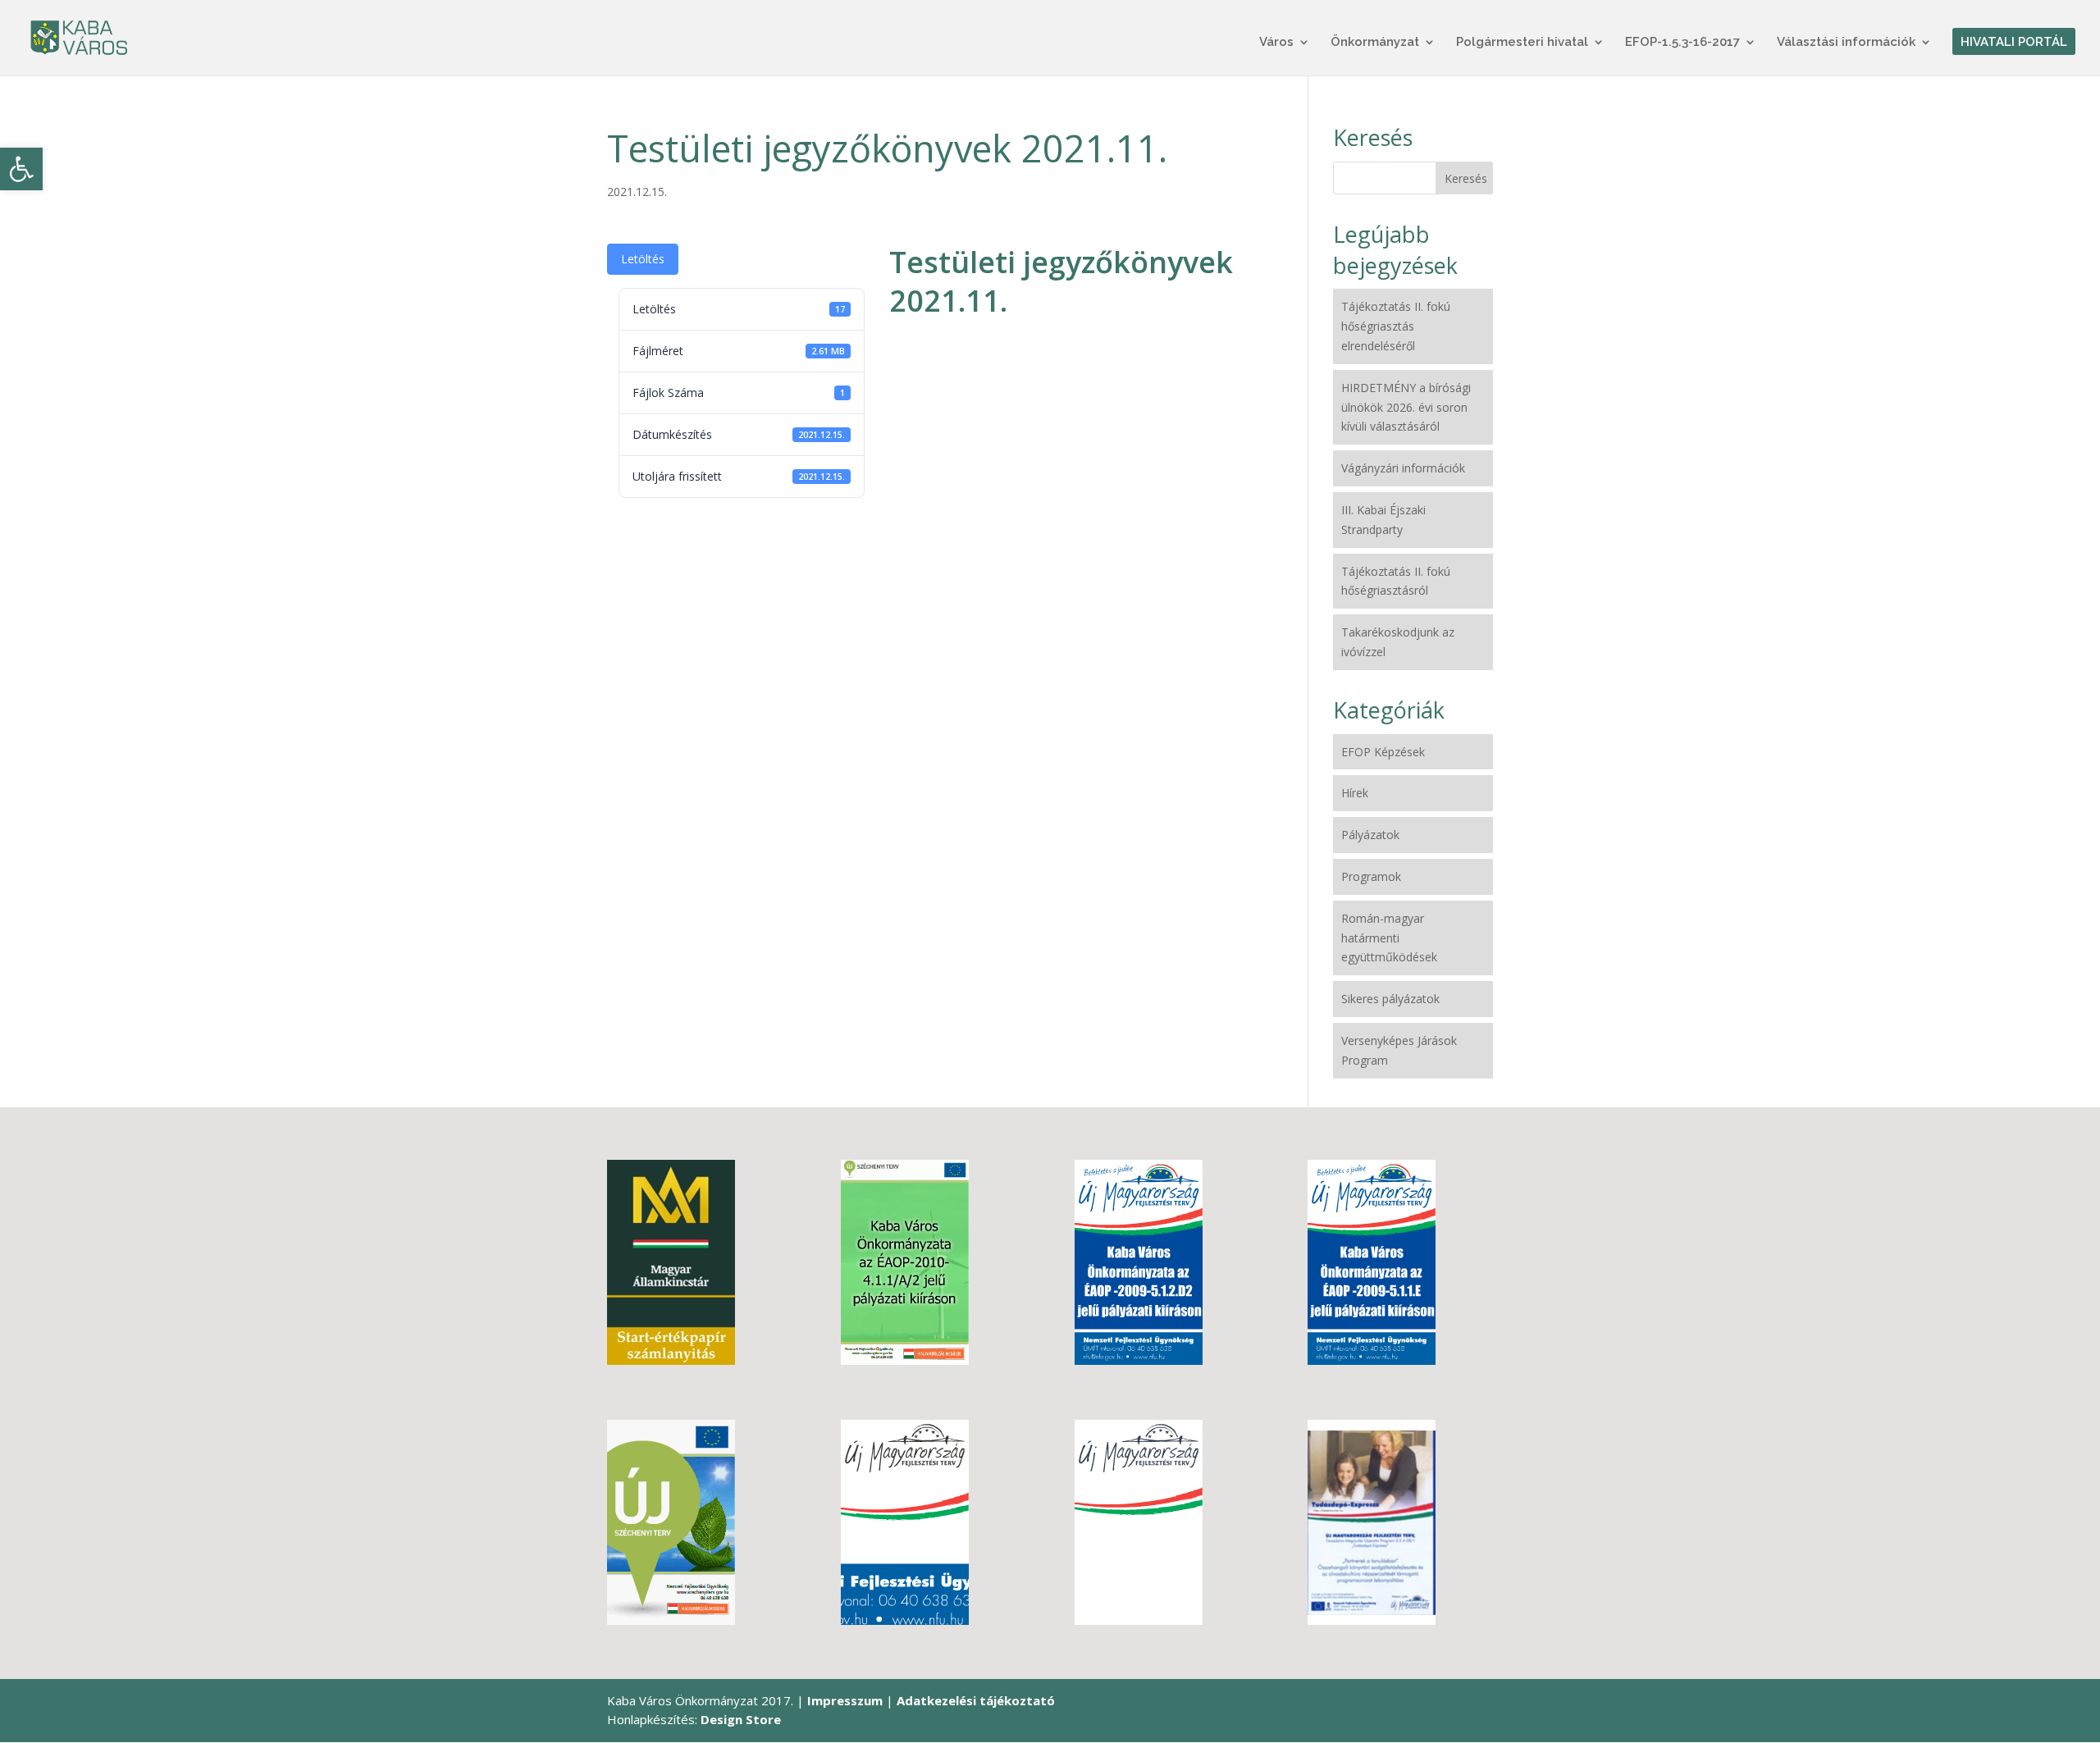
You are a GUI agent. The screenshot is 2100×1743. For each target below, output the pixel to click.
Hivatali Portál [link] (2014, 43)
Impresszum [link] (845, 1700)
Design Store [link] (741, 1719)
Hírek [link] (1355, 793)
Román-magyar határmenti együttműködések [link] (1389, 938)
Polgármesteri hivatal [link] (1522, 43)
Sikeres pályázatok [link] (1390, 999)
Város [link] (1276, 43)
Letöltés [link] (643, 259)
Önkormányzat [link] (1375, 43)
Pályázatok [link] (1370, 835)
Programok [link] (1371, 876)
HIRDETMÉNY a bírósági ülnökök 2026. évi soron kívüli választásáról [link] (1406, 407)
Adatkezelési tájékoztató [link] (976, 1700)
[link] (21, 169)
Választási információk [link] (1846, 43)
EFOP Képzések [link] (1383, 752)
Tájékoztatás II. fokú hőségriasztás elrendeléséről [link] (1396, 326)
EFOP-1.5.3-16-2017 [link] (1682, 43)
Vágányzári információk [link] (1403, 468)
